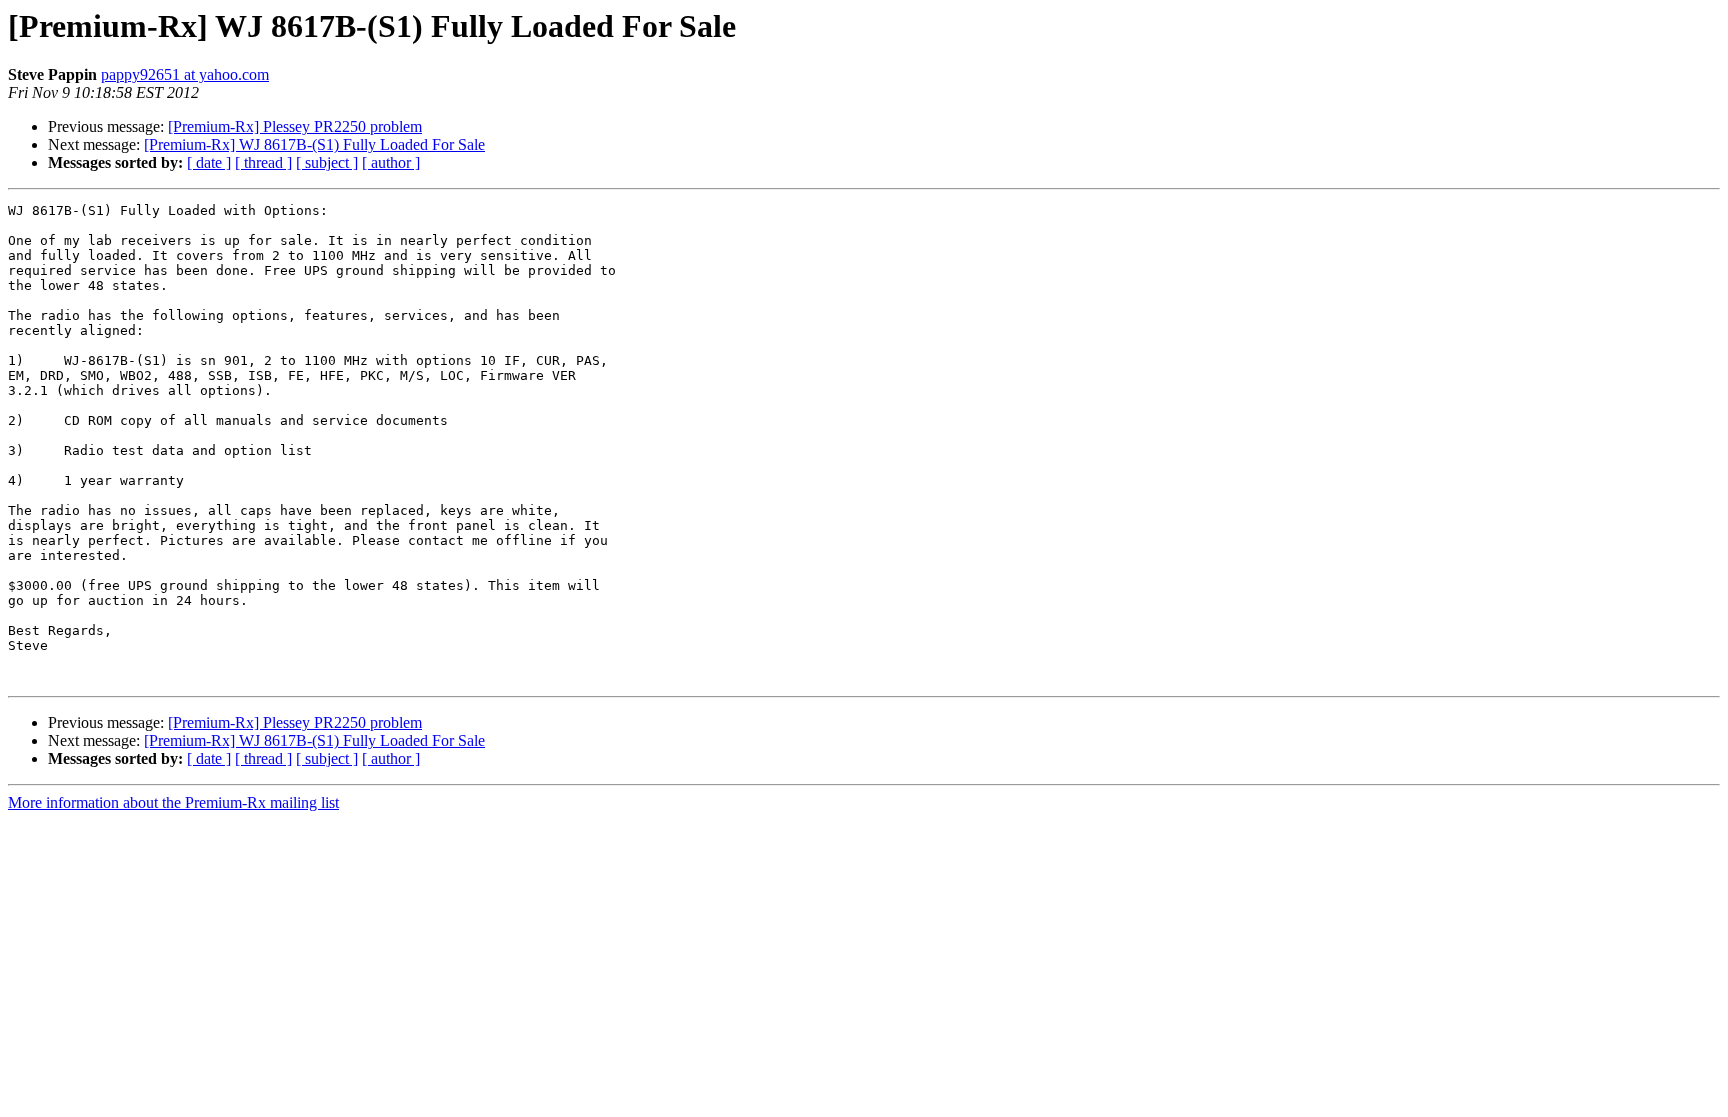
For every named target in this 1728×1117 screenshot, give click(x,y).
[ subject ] (327, 162)
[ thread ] (263, 162)
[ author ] (391, 162)
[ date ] (209, 162)
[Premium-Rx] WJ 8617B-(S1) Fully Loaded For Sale (314, 144)
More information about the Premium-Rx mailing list (173, 802)
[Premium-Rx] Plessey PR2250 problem (295, 126)
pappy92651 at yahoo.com (185, 74)
